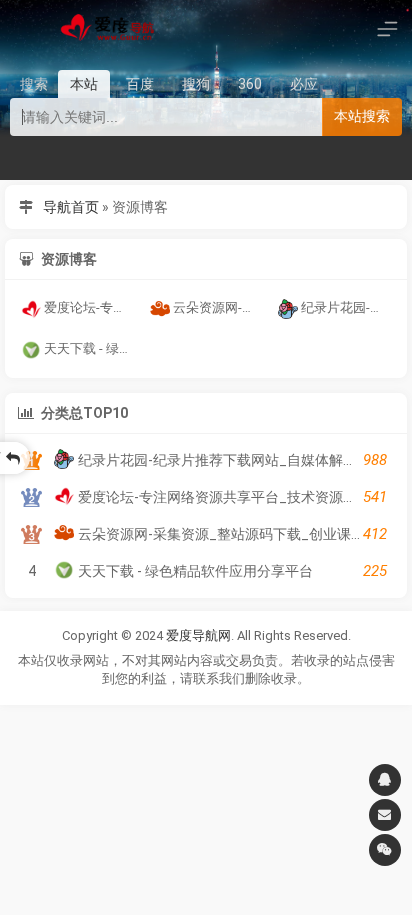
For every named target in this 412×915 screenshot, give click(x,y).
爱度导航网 (198, 635)
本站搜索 (362, 116)
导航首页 (71, 207)
